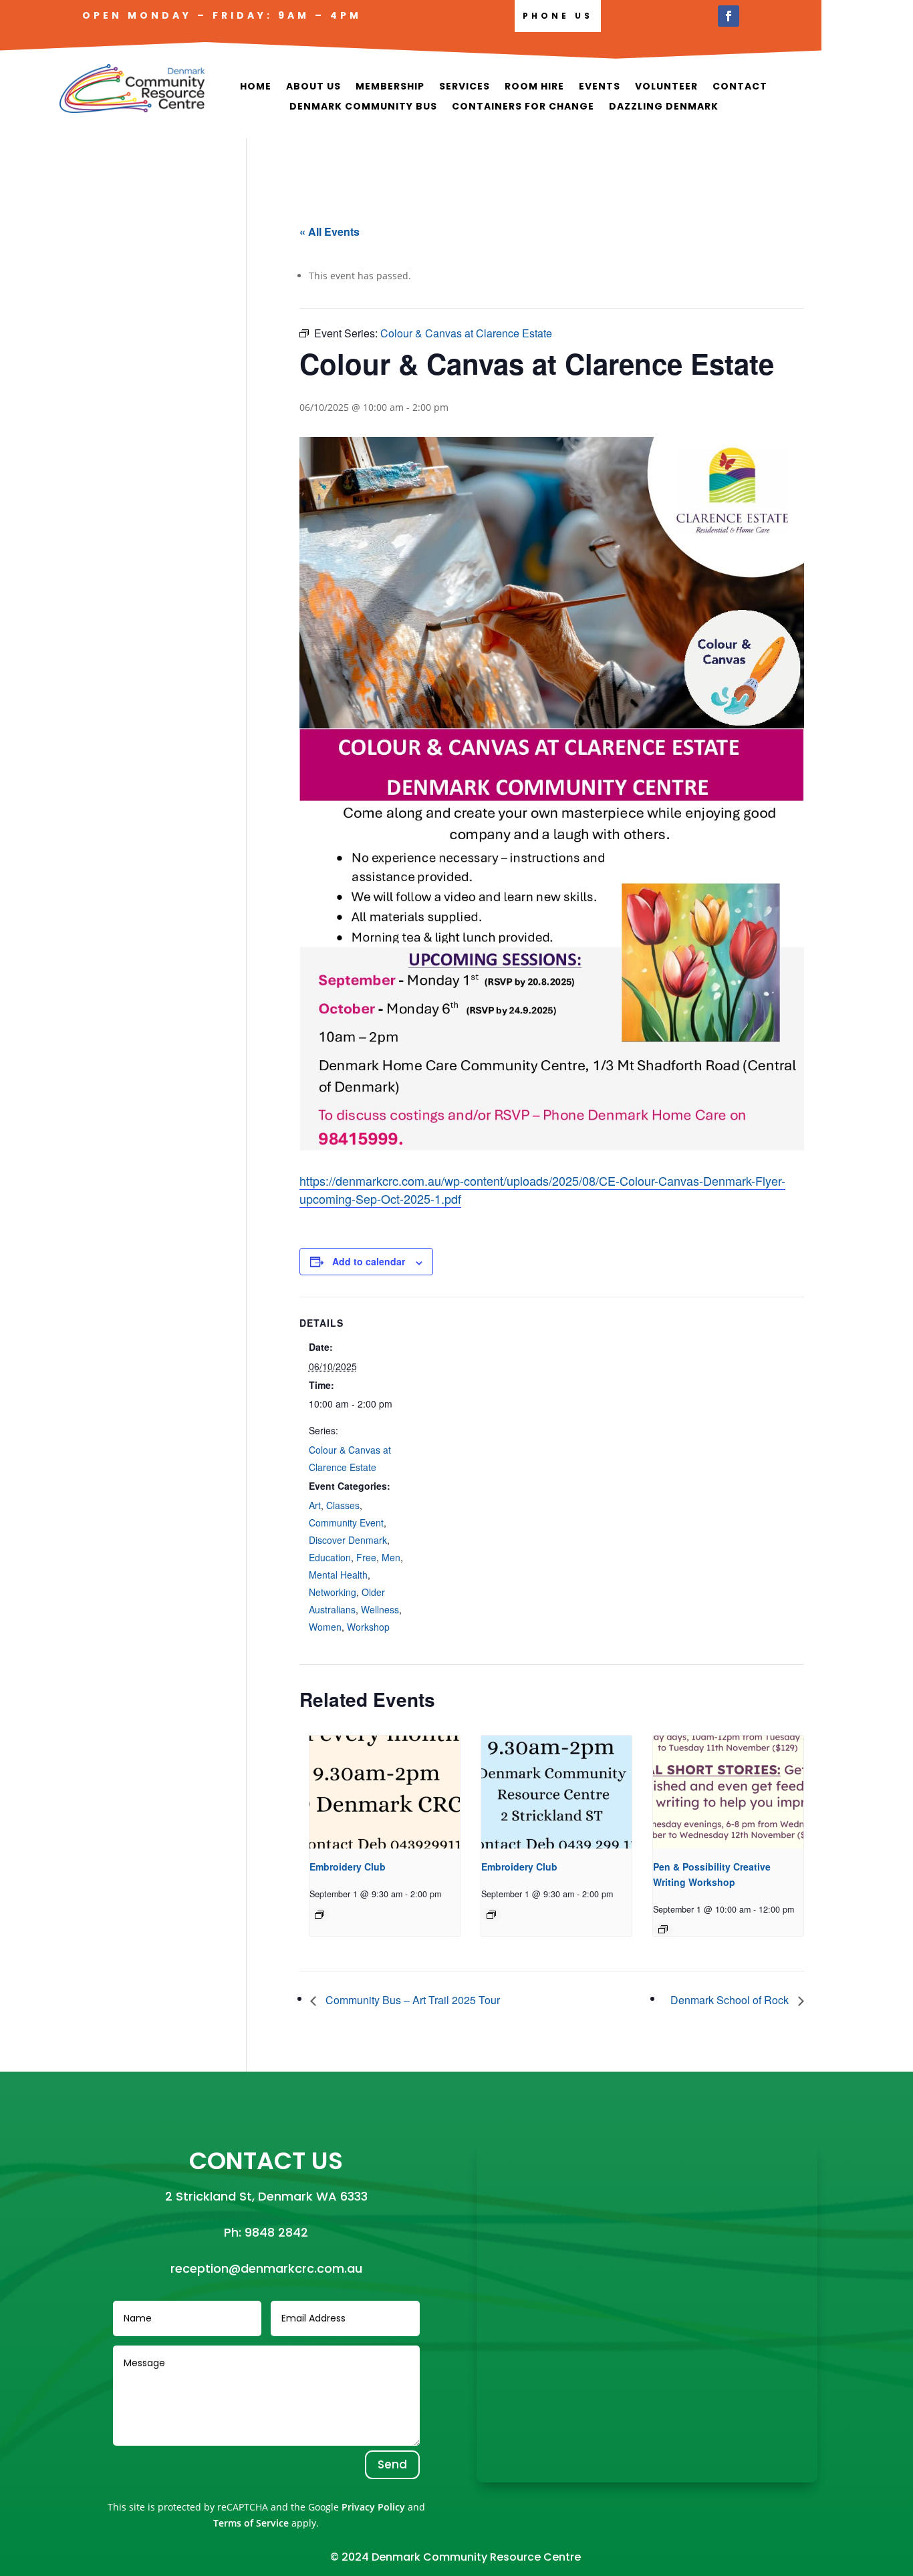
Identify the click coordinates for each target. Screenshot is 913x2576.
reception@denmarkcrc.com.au (266, 2268)
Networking (333, 1592)
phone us (558, 16)
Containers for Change (523, 107)
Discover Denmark (348, 1540)
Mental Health (338, 1575)
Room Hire (534, 87)
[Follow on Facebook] (729, 16)
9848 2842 (276, 2232)
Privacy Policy (373, 2507)
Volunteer (666, 87)
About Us (313, 87)
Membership (390, 87)
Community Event (346, 1522)
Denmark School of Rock (731, 2000)
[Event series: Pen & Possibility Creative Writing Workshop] (663, 1929)
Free (366, 1557)
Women (325, 1627)
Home (256, 87)
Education (330, 1557)
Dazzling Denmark (664, 107)
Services (465, 87)
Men (391, 1557)
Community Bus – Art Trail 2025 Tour (411, 2000)
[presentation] (385, 1792)
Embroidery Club (348, 1867)
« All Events (330, 231)
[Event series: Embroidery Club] (319, 1915)
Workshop (368, 1627)
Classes (343, 1505)
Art (315, 1505)
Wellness (380, 1609)
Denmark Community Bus (363, 107)
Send (392, 2464)
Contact (740, 87)
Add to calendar (369, 1261)
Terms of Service (251, 2523)
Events (600, 87)
